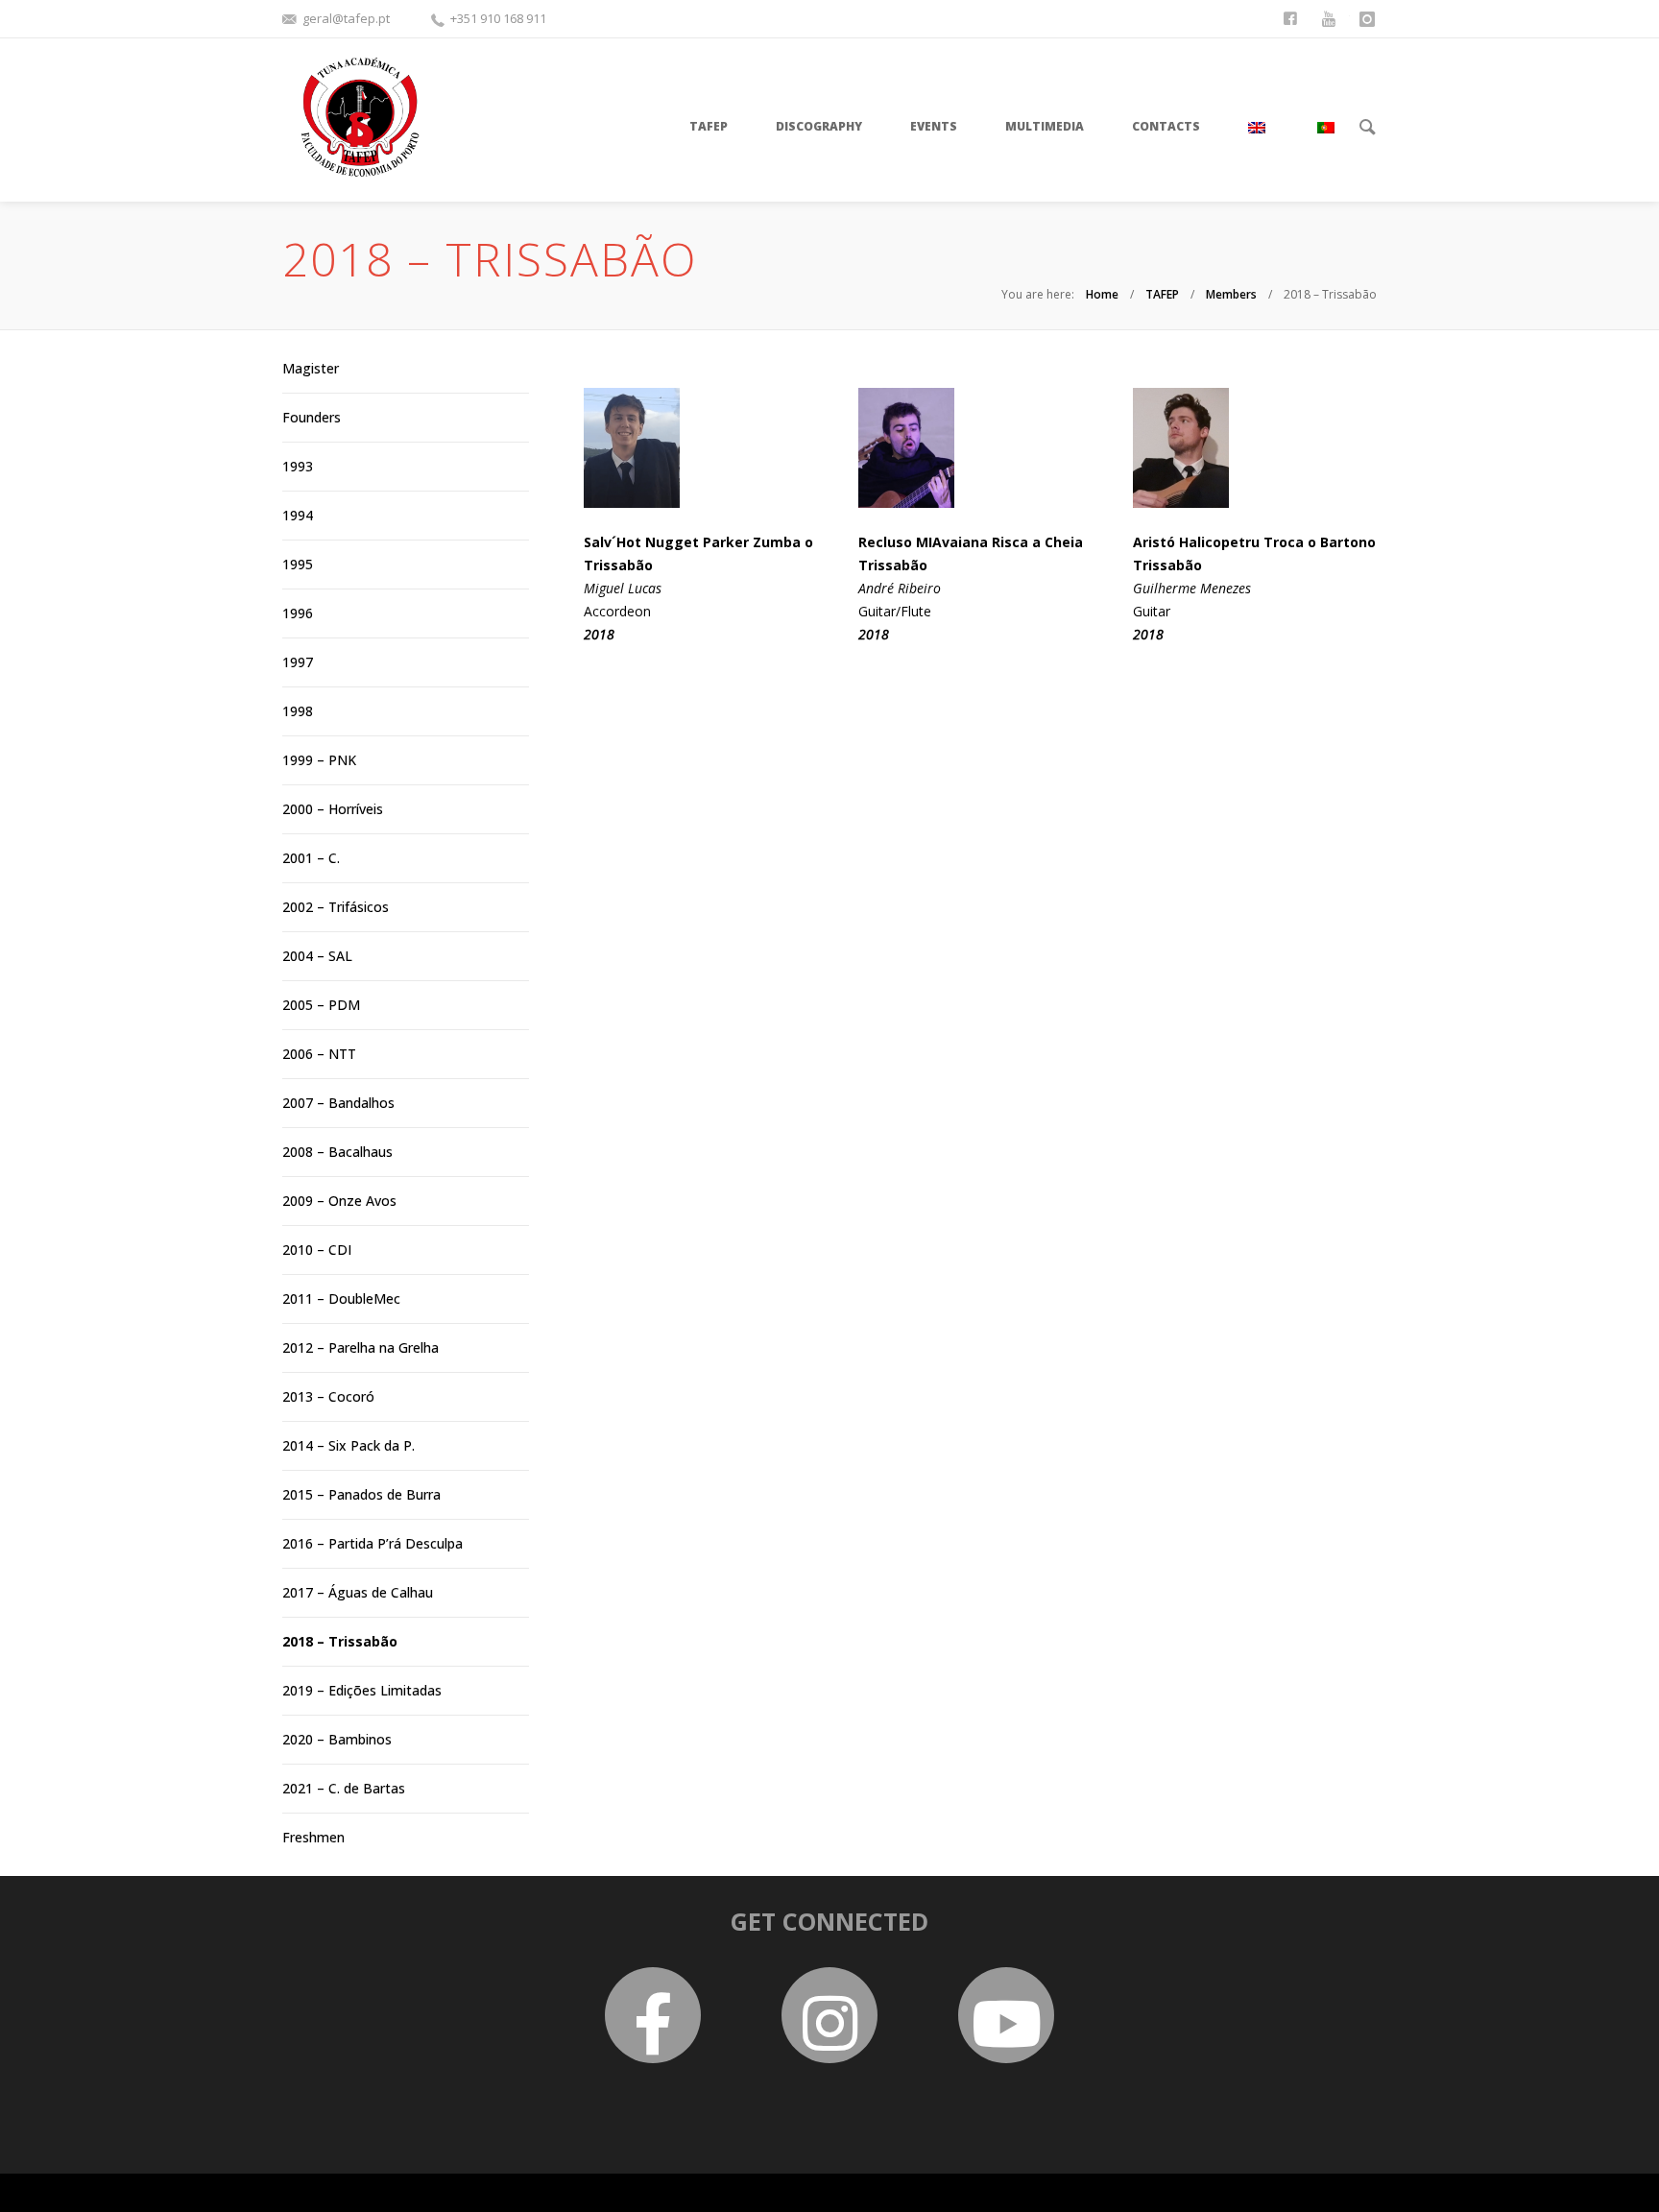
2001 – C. (311, 858)
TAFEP (1162, 294)
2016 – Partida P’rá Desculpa (373, 1543)
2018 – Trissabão (340, 1641)
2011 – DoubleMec (341, 1298)
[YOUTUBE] (1331, 17)
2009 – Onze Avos (339, 1201)
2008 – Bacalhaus (337, 1152)
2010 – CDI (317, 1250)
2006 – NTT (319, 1054)
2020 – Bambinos (337, 1739)
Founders (312, 417)
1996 (298, 613)
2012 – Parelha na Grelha (361, 1347)
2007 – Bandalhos (338, 1103)
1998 (298, 711)
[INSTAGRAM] (1369, 17)
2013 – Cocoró (328, 1396)
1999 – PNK (319, 760)
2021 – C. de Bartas (344, 1788)
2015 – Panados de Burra (361, 1494)
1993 (298, 466)
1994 (298, 515)
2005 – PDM (321, 1005)
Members (1231, 294)
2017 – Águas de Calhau (358, 1592)
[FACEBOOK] (1292, 17)
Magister (311, 368)
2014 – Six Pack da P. (349, 1445)
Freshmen (313, 1837)
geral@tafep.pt (346, 18)
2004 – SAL (317, 956)
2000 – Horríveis (333, 809)
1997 (298, 662)
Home (1102, 294)
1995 (298, 564)
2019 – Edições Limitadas (362, 1690)
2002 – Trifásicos (336, 907)
